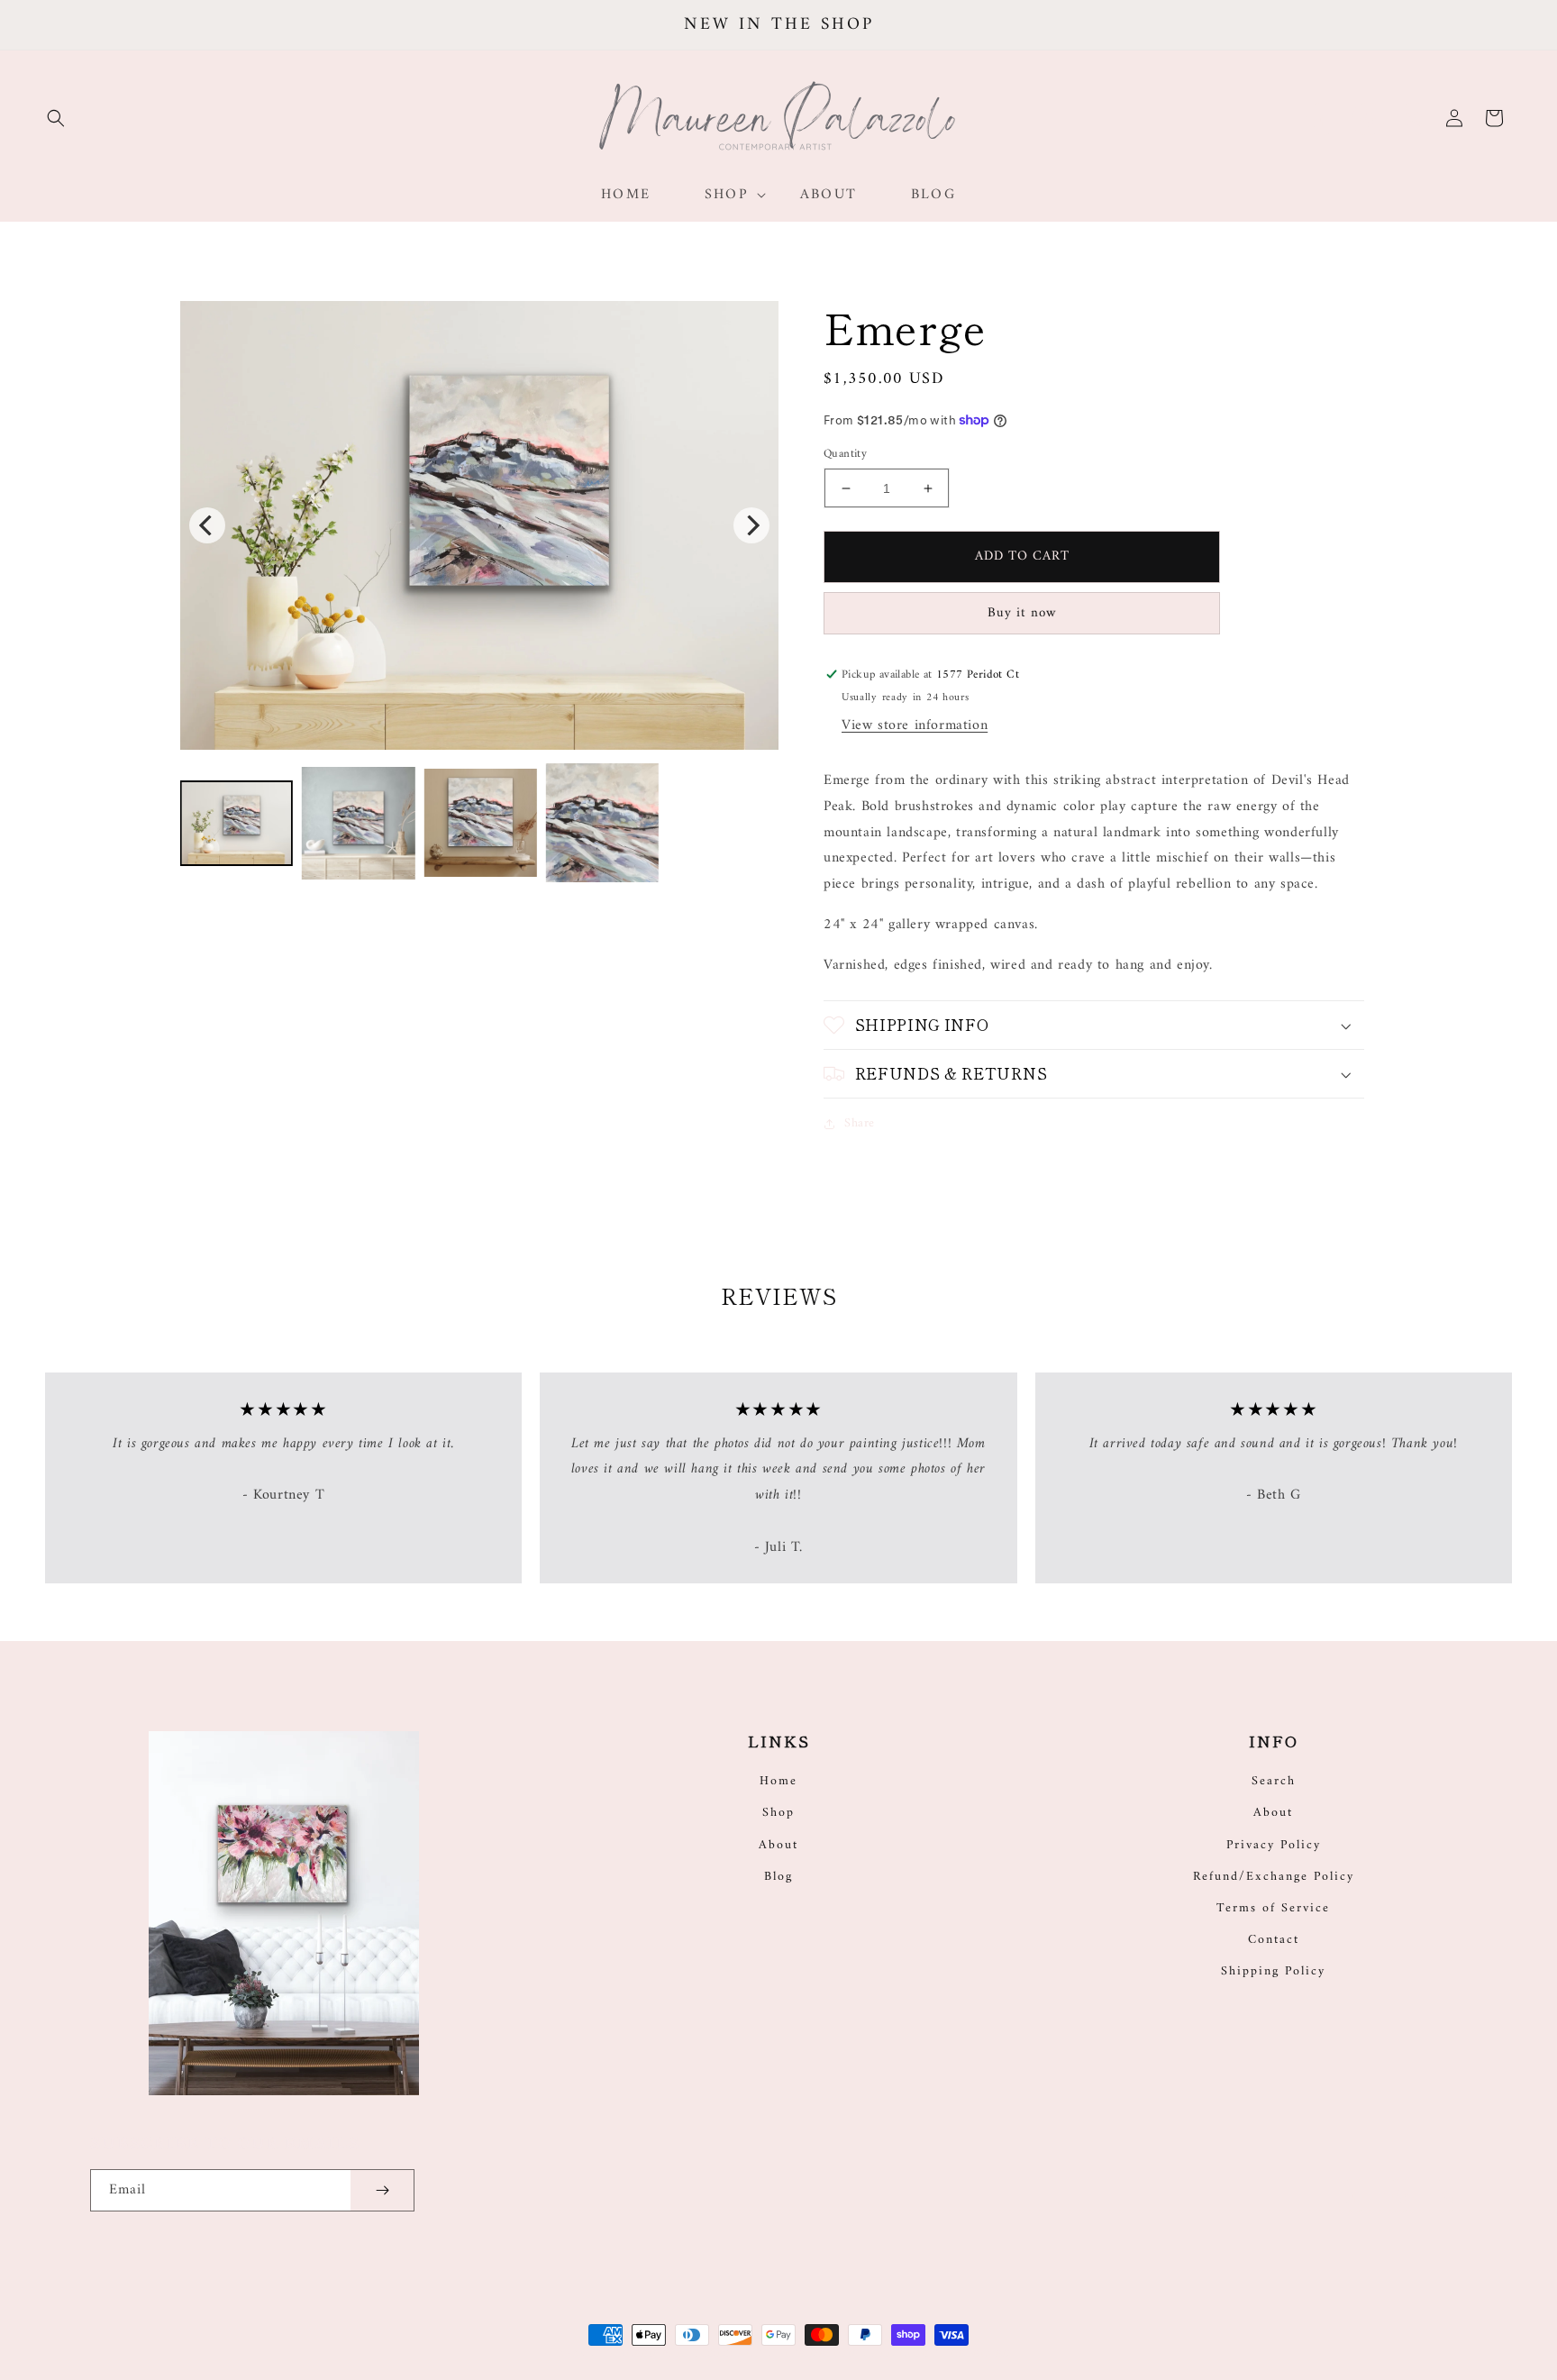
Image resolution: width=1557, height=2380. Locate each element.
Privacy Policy (1274, 1845)
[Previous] (207, 525)
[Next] (751, 525)
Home (778, 1781)
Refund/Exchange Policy (1274, 1877)
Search (1274, 1781)
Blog (778, 1877)
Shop (778, 1813)
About (778, 1845)
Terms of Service (1273, 1908)
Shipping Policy (1273, 1971)
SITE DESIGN (817, 2354)
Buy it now (1022, 613)
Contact (1274, 1940)
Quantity (845, 454)
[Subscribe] (382, 2190)
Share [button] (860, 1123)
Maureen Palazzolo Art (681, 2354)
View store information (915, 725)
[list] (479, 525)
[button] (56, 118)
